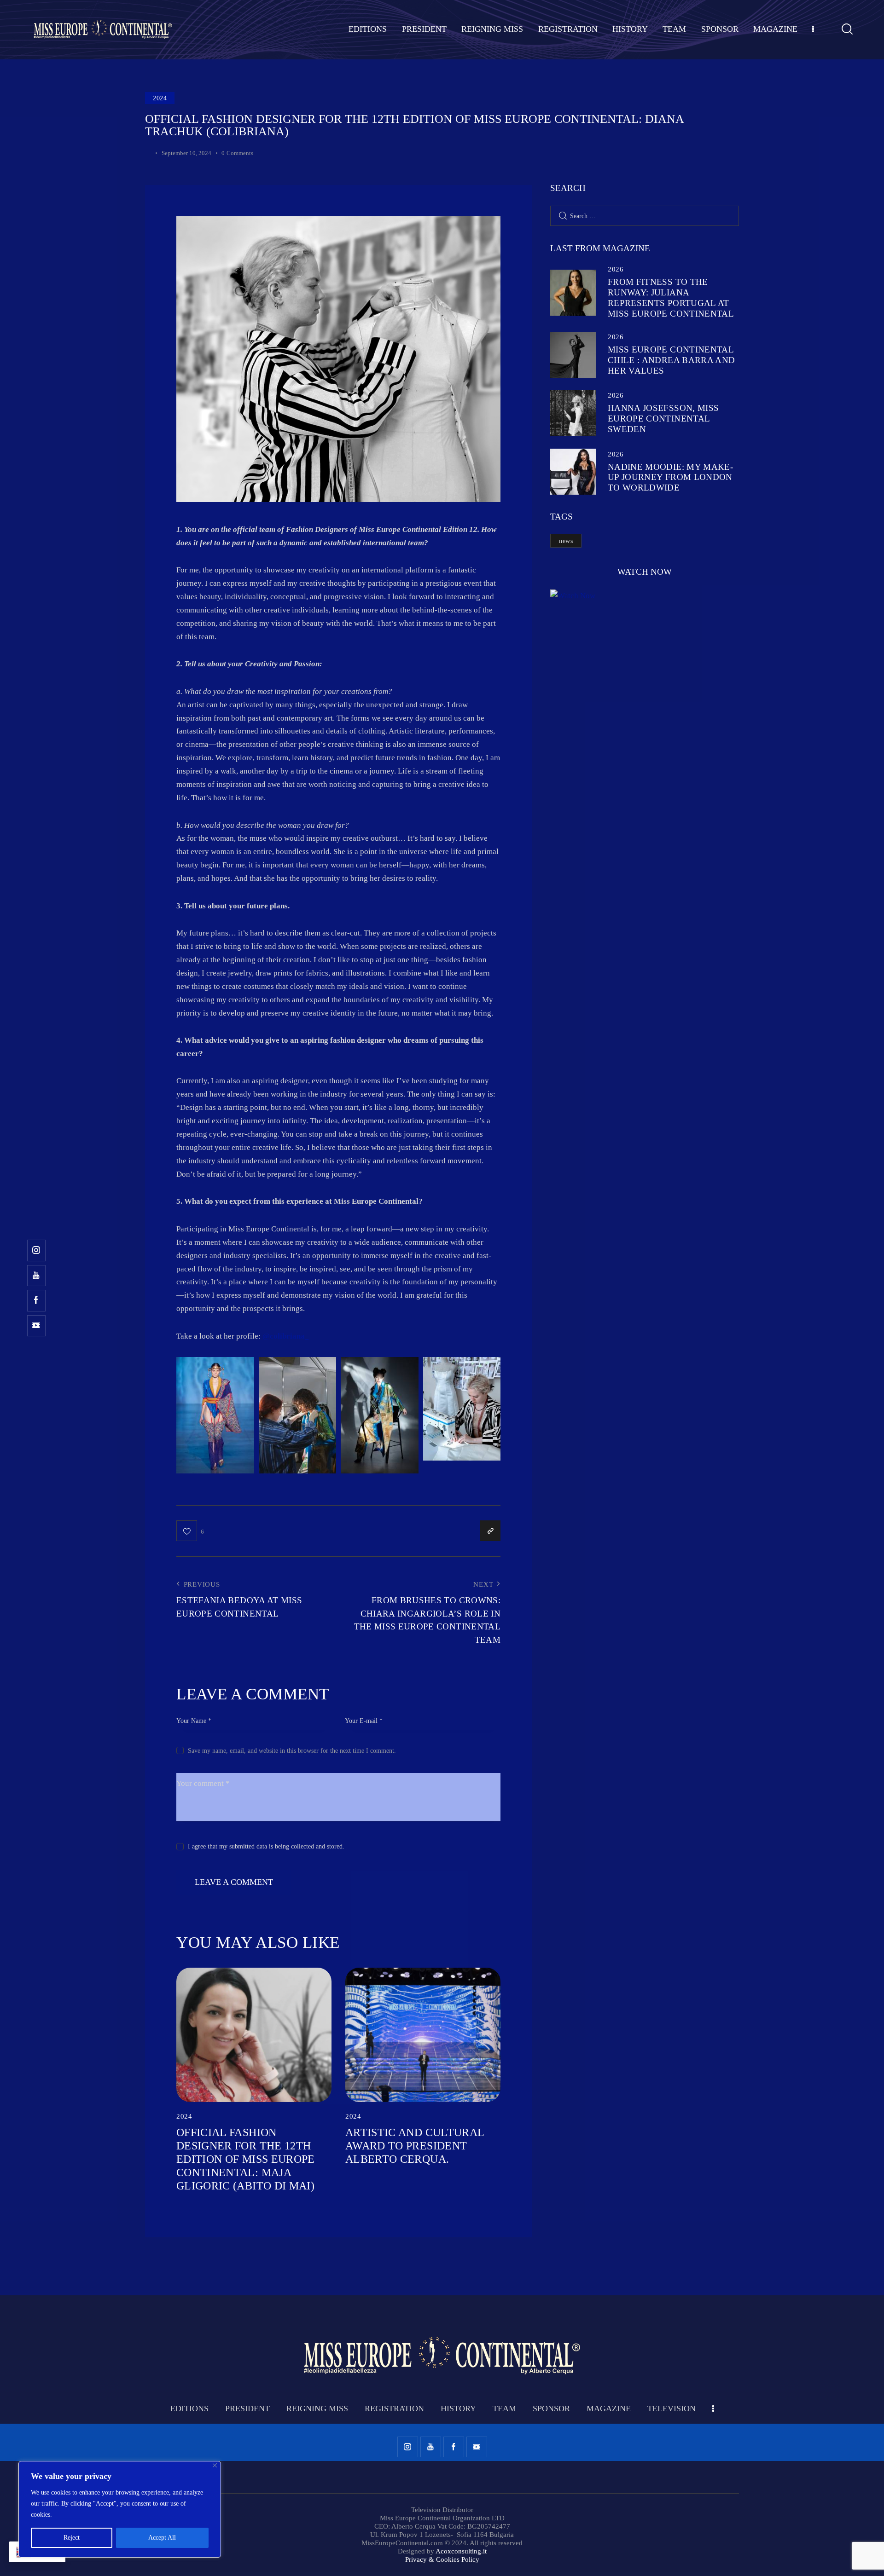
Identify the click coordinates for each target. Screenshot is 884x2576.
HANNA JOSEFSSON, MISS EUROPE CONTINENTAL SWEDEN (663, 419)
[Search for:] (645, 216)
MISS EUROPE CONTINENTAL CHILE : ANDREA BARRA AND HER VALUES (671, 360)
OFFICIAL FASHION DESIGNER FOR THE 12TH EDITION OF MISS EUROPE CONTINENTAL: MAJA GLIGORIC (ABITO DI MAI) (246, 2159)
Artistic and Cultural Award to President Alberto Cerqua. (415, 2146)
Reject (72, 2538)
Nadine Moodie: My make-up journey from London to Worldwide (670, 477)
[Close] (215, 2465)
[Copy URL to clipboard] (490, 1531)
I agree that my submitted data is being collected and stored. (266, 1846)
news (566, 541)
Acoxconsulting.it (461, 2551)
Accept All (162, 2538)
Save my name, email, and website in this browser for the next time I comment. (292, 1751)
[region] (120, 2509)
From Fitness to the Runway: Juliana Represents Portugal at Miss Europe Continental (671, 297)
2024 (160, 98)
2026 (616, 269)
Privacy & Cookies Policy (442, 2559)
